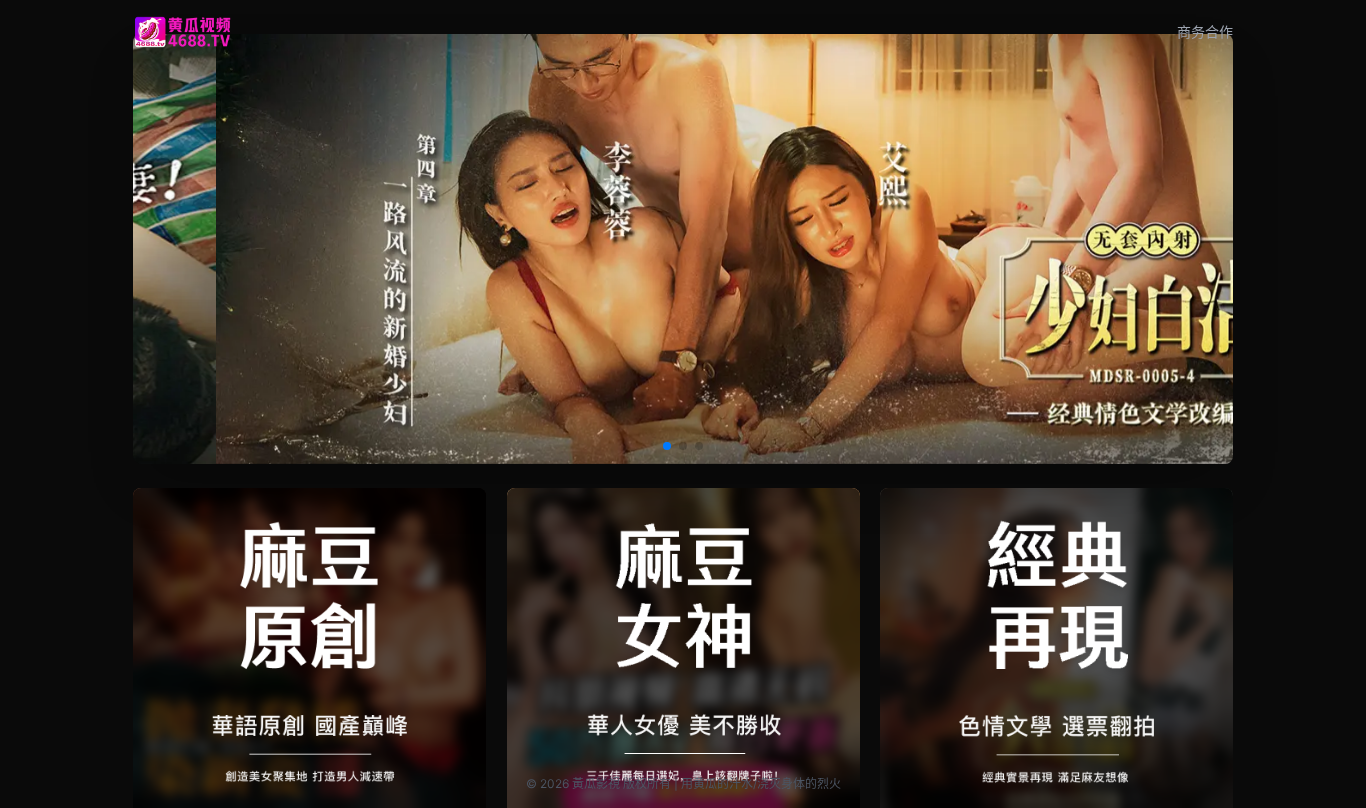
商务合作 (1205, 31)
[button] (667, 446)
